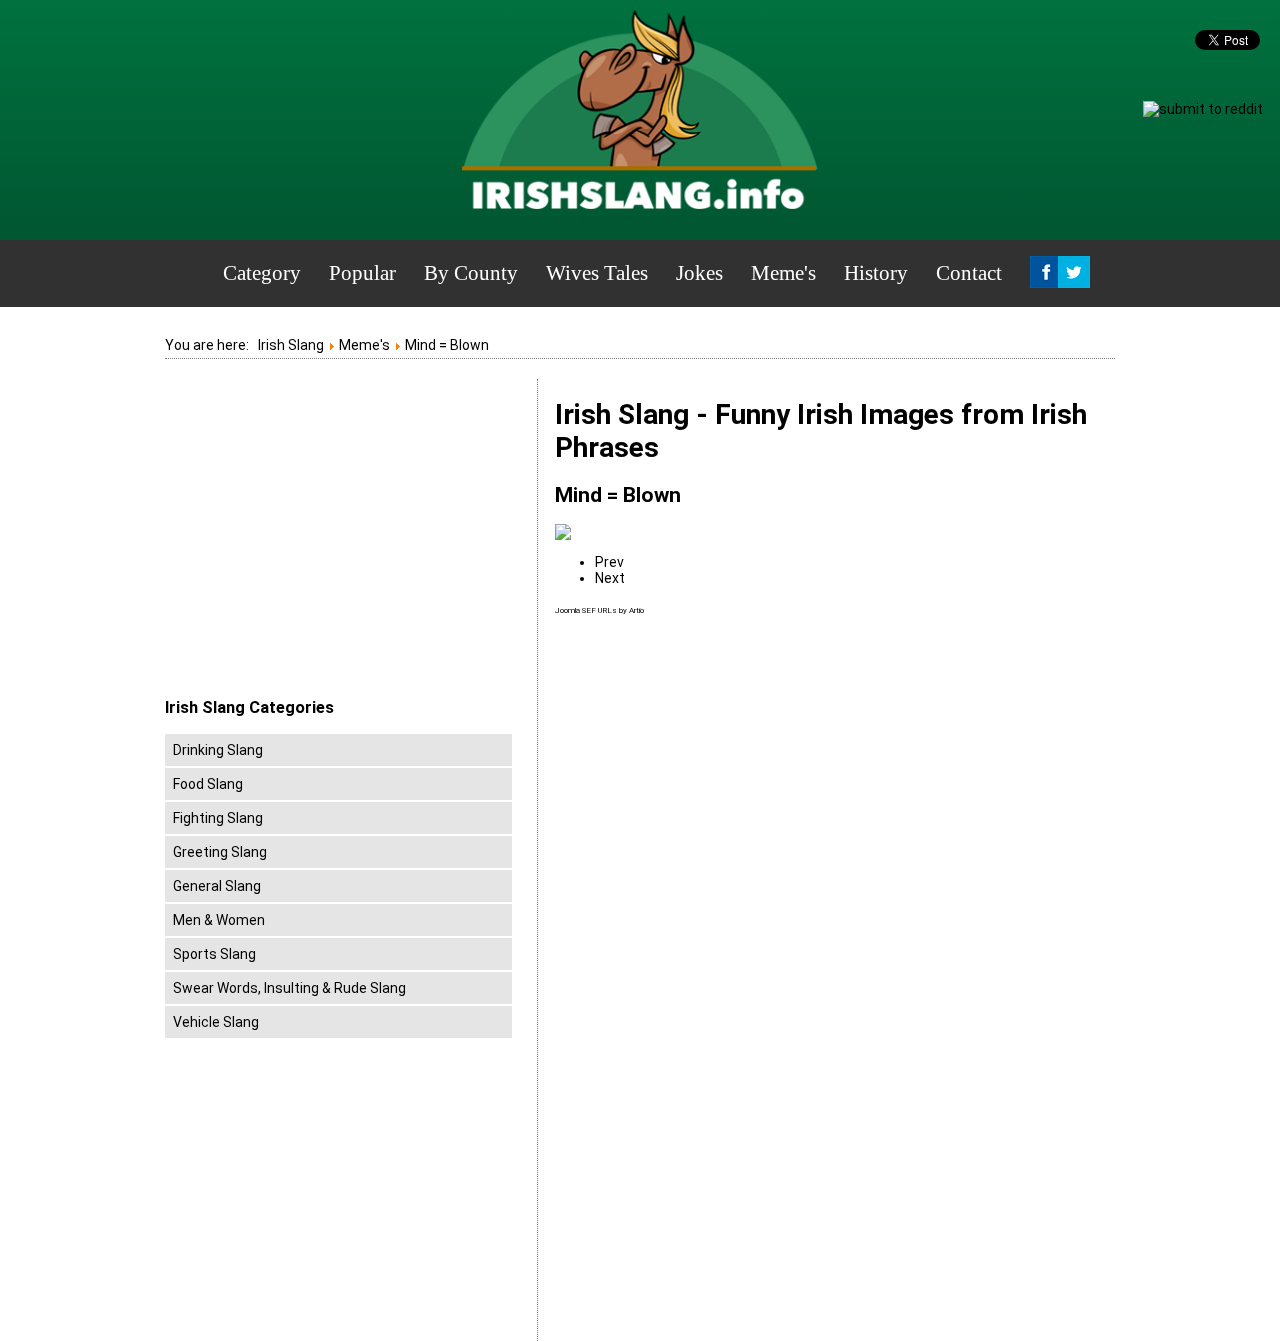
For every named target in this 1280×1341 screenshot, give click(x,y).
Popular (362, 273)
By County (471, 273)
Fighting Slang (218, 818)
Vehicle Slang (216, 1022)
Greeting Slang (220, 852)
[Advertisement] (333, 539)
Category (262, 273)
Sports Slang (214, 954)
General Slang (217, 886)
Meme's (783, 273)
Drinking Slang (218, 750)
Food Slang (208, 784)
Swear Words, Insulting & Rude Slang (289, 988)
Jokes (699, 273)
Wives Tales (597, 273)
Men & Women (219, 920)
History (876, 273)
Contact (969, 273)
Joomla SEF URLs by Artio (599, 610)
